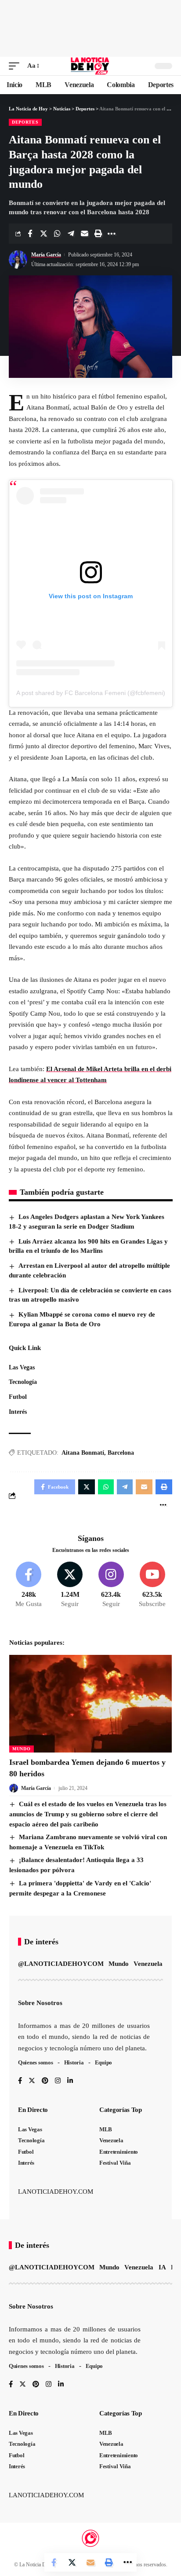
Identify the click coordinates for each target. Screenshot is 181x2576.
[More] (112, 234)
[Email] (84, 234)
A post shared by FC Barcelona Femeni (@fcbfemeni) (91, 693)
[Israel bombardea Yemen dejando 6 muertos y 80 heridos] (90, 1704)
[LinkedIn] (70, 2081)
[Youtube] (152, 1585)
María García (46, 255)
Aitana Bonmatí (83, 1453)
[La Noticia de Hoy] (91, 66)
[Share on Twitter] (43, 234)
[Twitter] (70, 1585)
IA (162, 2267)
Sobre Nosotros (40, 2003)
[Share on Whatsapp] (57, 234)
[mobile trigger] (16, 66)
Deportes (25, 122)
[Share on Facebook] (30, 234)
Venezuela (148, 1964)
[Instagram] (111, 1585)
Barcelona (121, 1453)
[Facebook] (29, 1585)
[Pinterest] (45, 2081)
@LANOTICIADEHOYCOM (61, 1964)
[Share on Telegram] (71, 234)
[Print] (98, 234)
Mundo (22, 1749)
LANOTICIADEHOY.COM (56, 2192)
